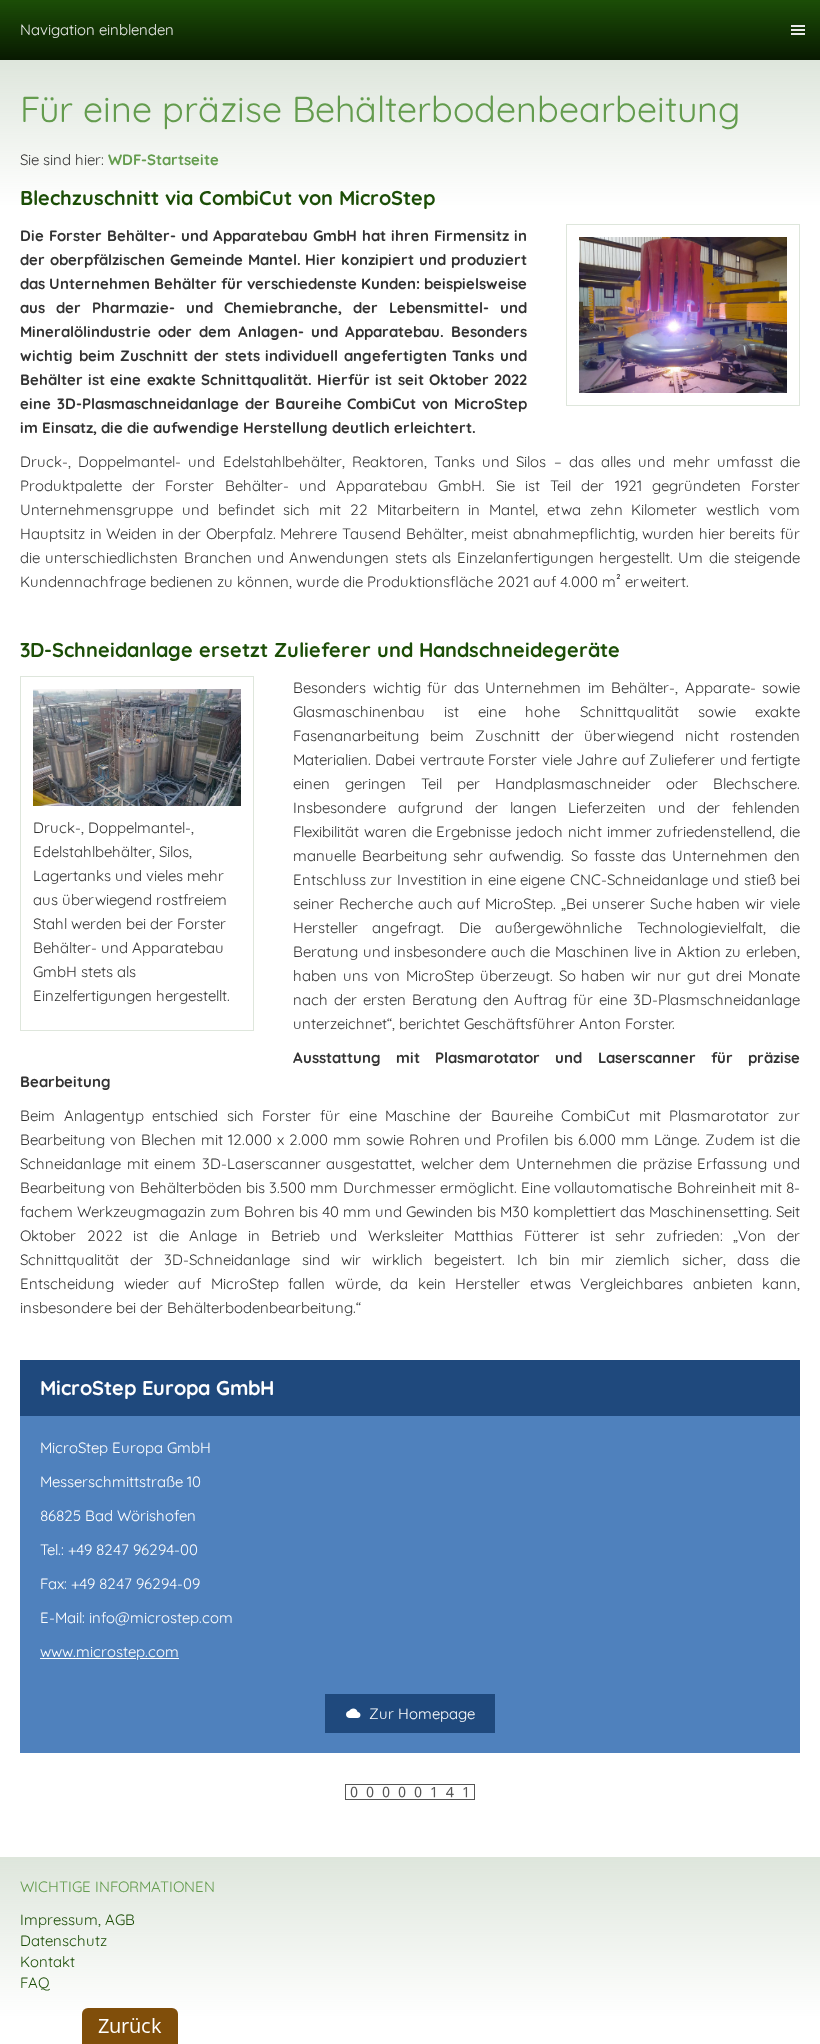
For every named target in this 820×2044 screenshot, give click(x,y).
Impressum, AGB (77, 1919)
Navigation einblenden (97, 29)
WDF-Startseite (163, 159)
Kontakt (47, 1961)
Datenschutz (63, 1940)
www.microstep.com (109, 1651)
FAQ (35, 1982)
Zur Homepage (422, 1713)
